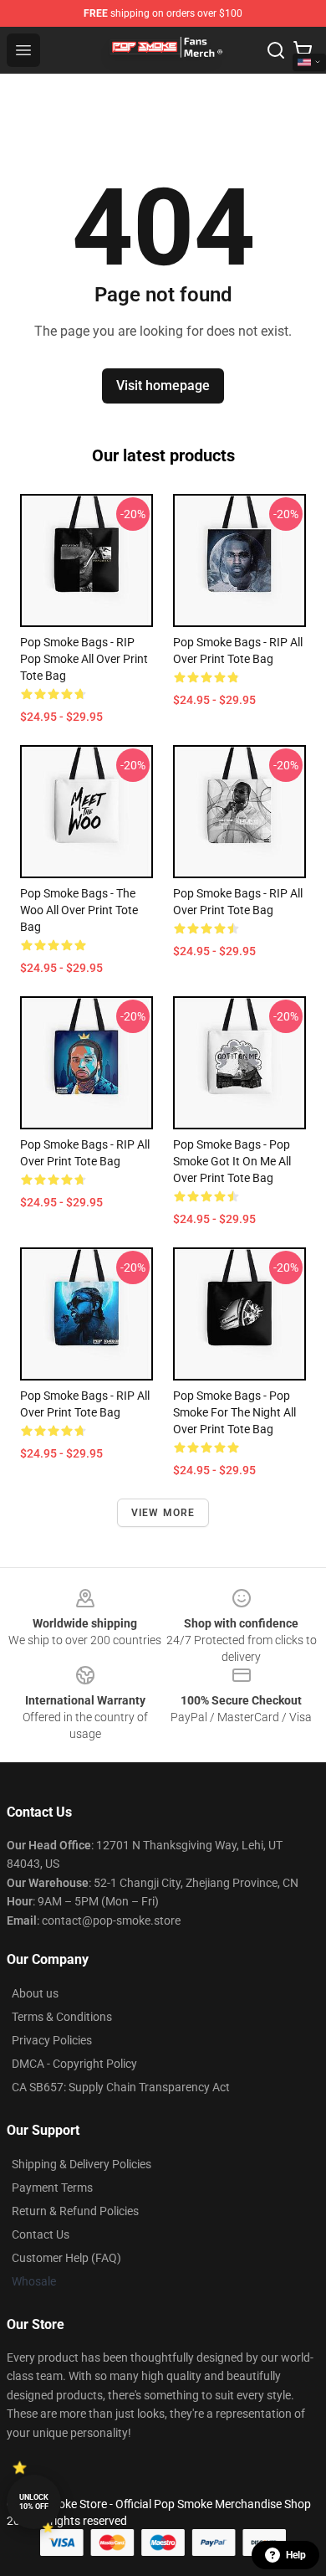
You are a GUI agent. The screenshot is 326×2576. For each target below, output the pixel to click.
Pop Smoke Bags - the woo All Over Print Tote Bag (79, 910)
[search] (276, 50)
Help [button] (296, 2555)
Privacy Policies (52, 2040)
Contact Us (41, 2234)
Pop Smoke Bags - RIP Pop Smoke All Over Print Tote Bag (84, 659)
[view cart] (303, 50)
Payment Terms (52, 2188)
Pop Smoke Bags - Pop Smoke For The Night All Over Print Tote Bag (234, 1412)
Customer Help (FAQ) (66, 2258)
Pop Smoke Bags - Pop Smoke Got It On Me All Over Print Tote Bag (232, 1161)
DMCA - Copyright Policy (74, 2064)
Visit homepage (163, 386)
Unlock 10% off (34, 2502)
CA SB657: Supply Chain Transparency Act (121, 2087)
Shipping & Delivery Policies (81, 2164)
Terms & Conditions (62, 2017)
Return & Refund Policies (75, 2211)
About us (35, 1993)
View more (163, 1513)
